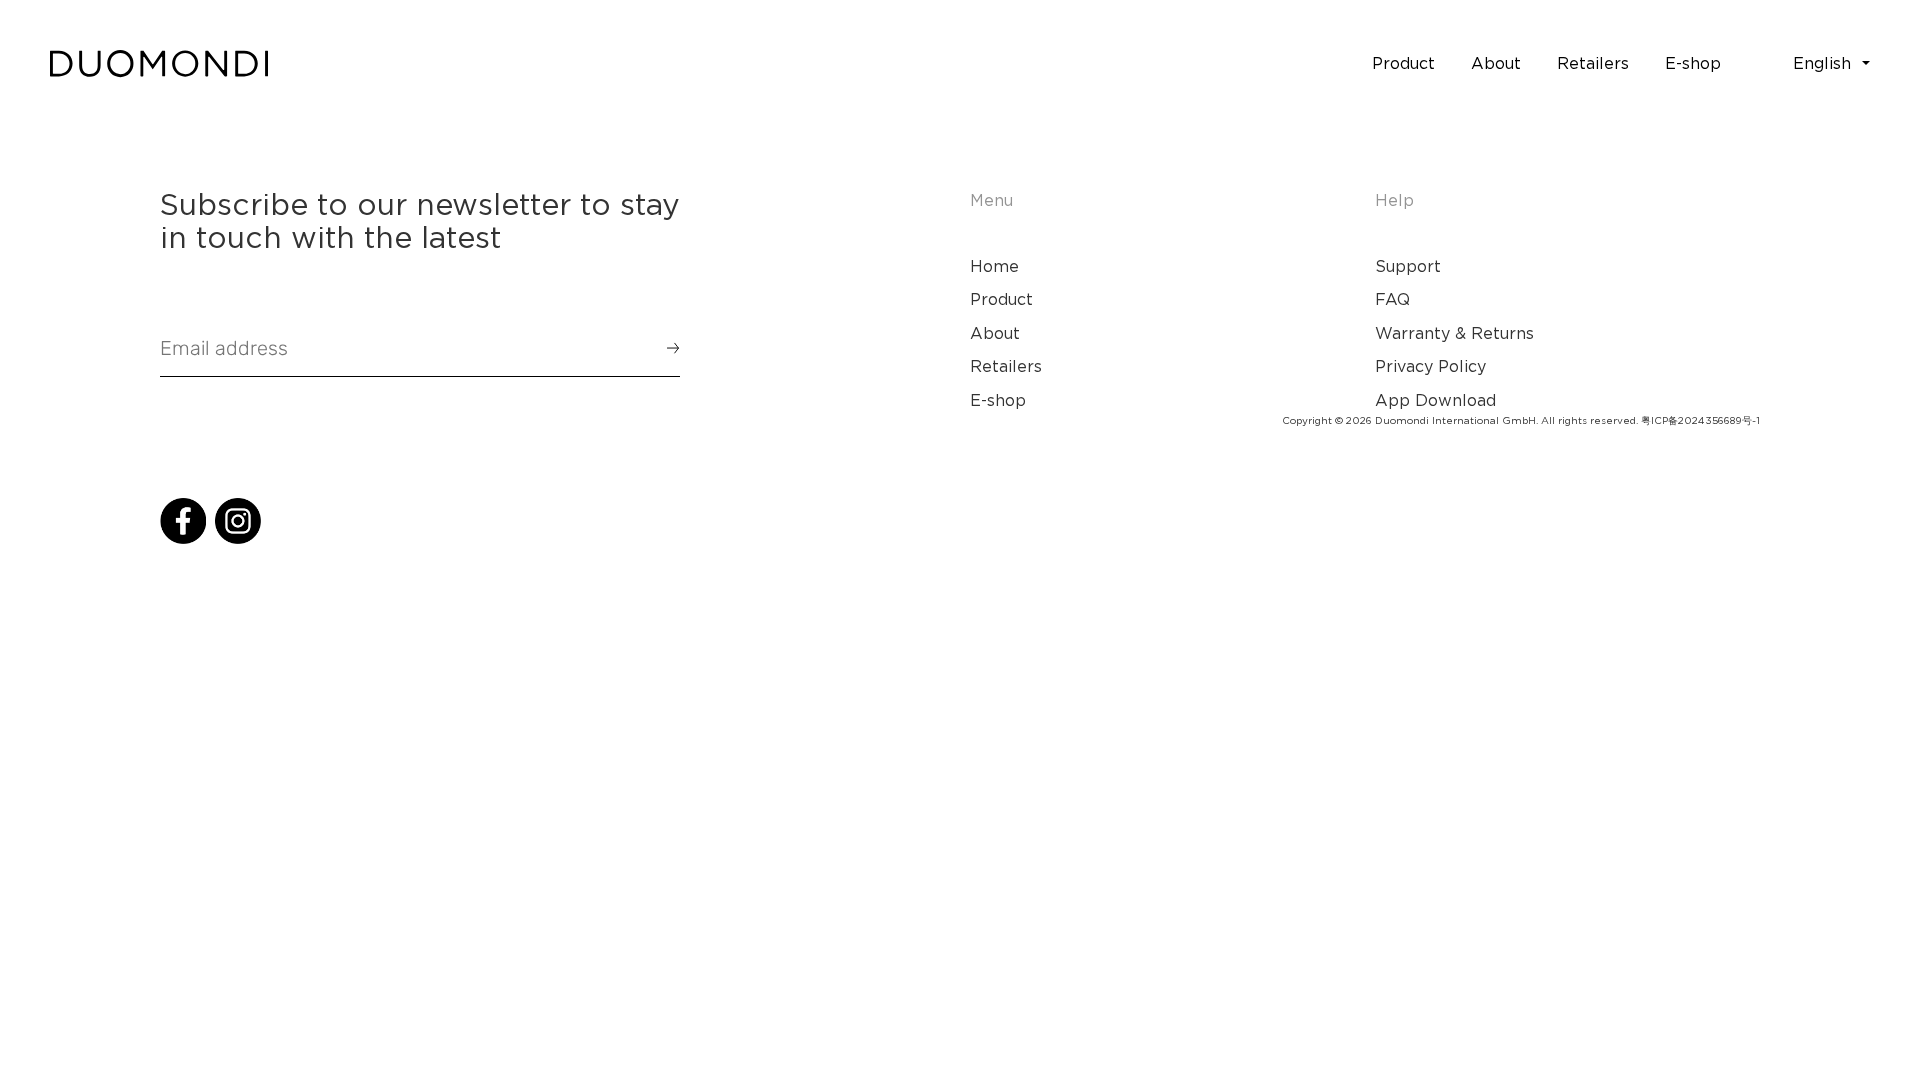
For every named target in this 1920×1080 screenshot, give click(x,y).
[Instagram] (238, 521)
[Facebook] (183, 521)
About (995, 333)
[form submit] (664, 348)
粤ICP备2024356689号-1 (1700, 420)
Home (994, 266)
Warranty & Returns (1454, 333)
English (1822, 63)
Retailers (1006, 366)
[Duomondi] (159, 64)
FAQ (1392, 299)
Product (1001, 299)
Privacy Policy (1430, 366)
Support (1408, 266)
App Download (1435, 400)
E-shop (998, 400)
